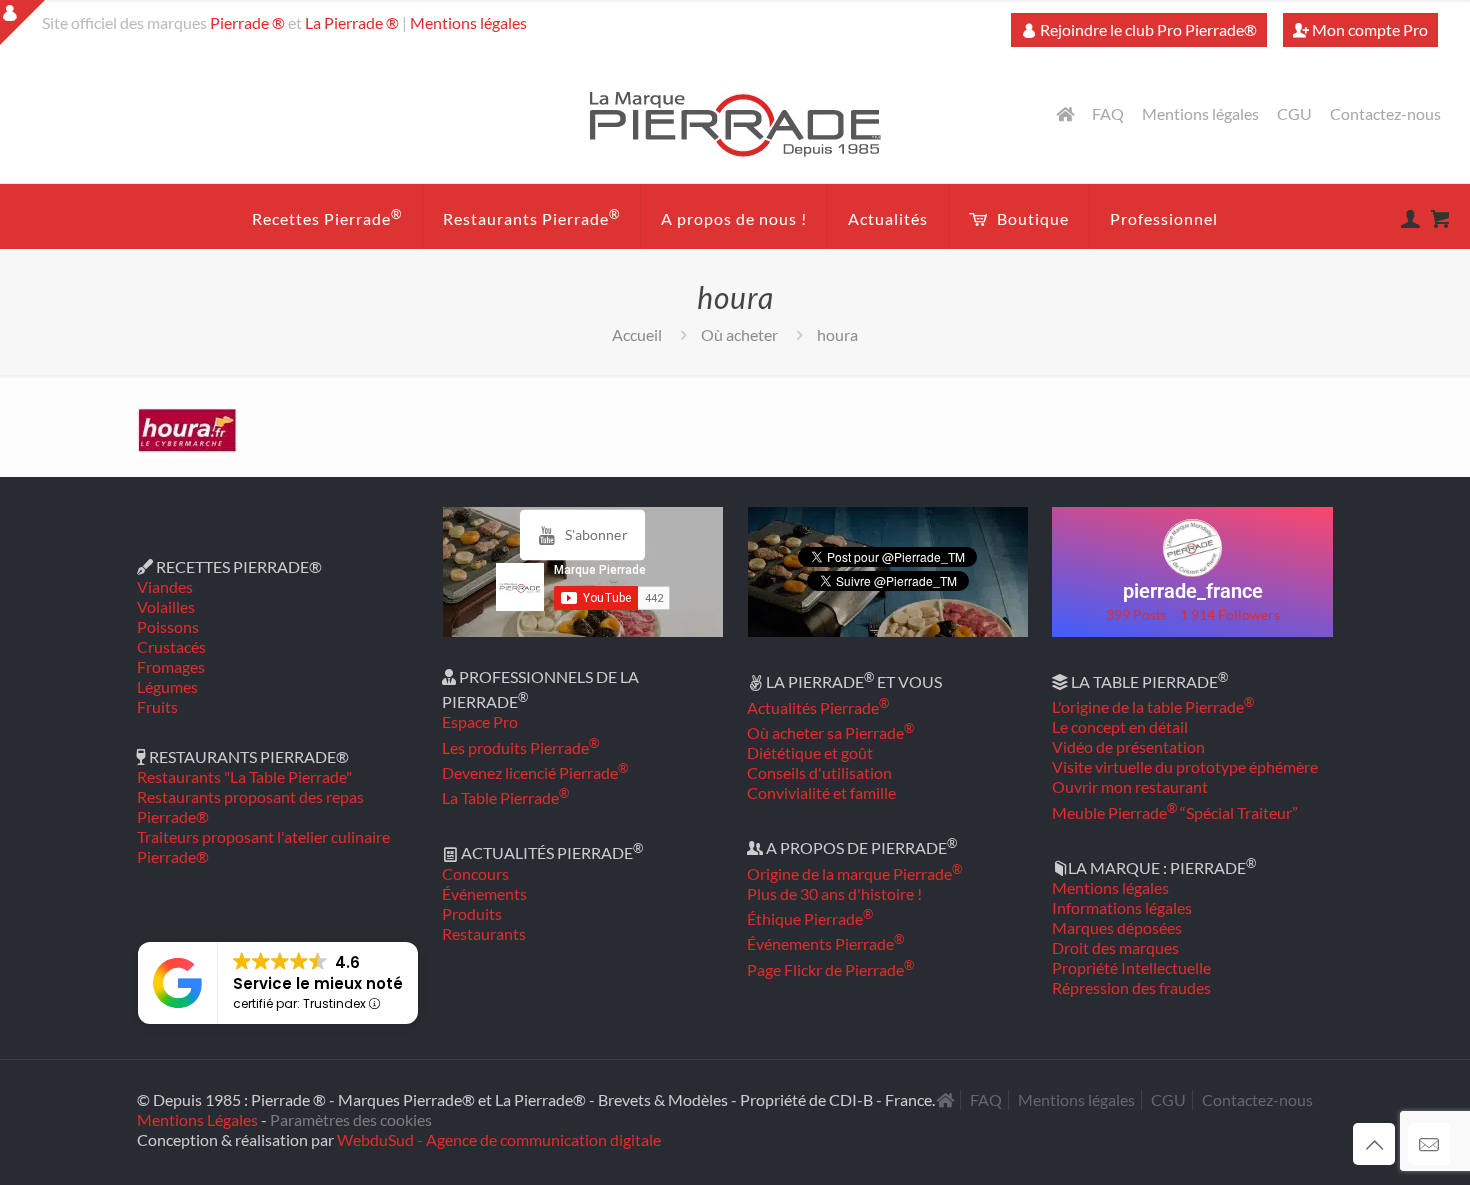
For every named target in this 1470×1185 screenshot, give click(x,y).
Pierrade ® (247, 22)
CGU (1294, 114)
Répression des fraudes (1131, 987)
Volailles (166, 606)
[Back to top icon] (1374, 1144)
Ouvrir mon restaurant (1130, 786)
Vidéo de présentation (1128, 746)
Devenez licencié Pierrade (535, 772)
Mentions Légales (197, 1119)
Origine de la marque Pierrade (854, 873)
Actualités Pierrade (818, 707)
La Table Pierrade (505, 797)
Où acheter (739, 334)
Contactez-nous (1385, 114)
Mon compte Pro (1368, 29)
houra (837, 334)
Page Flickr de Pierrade (830, 969)
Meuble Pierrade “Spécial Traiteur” (1175, 812)
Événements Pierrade (825, 943)
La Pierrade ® (352, 22)
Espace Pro (480, 721)
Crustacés (171, 646)
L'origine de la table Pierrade (1153, 706)
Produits (472, 913)
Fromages (171, 666)
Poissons (168, 626)
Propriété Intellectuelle (1131, 967)
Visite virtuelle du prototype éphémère (1185, 766)
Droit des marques (1115, 947)
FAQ (1108, 114)
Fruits (157, 706)
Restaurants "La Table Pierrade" (244, 776)
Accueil (637, 334)
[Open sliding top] (22, 22)
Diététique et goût (810, 752)
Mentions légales (468, 22)
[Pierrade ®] (735, 123)
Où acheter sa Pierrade (830, 732)
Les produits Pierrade (520, 747)
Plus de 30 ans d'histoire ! (834, 893)
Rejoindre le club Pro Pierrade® (1147, 29)
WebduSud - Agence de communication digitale (499, 1139)
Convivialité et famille (821, 792)
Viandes (165, 586)
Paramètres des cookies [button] (351, 1119)
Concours (475, 873)
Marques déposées (1117, 927)
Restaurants (484, 933)
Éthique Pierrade (810, 918)
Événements (484, 893)
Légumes (167, 686)
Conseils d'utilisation (819, 772)
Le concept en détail (1120, 726)
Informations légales (1122, 907)
